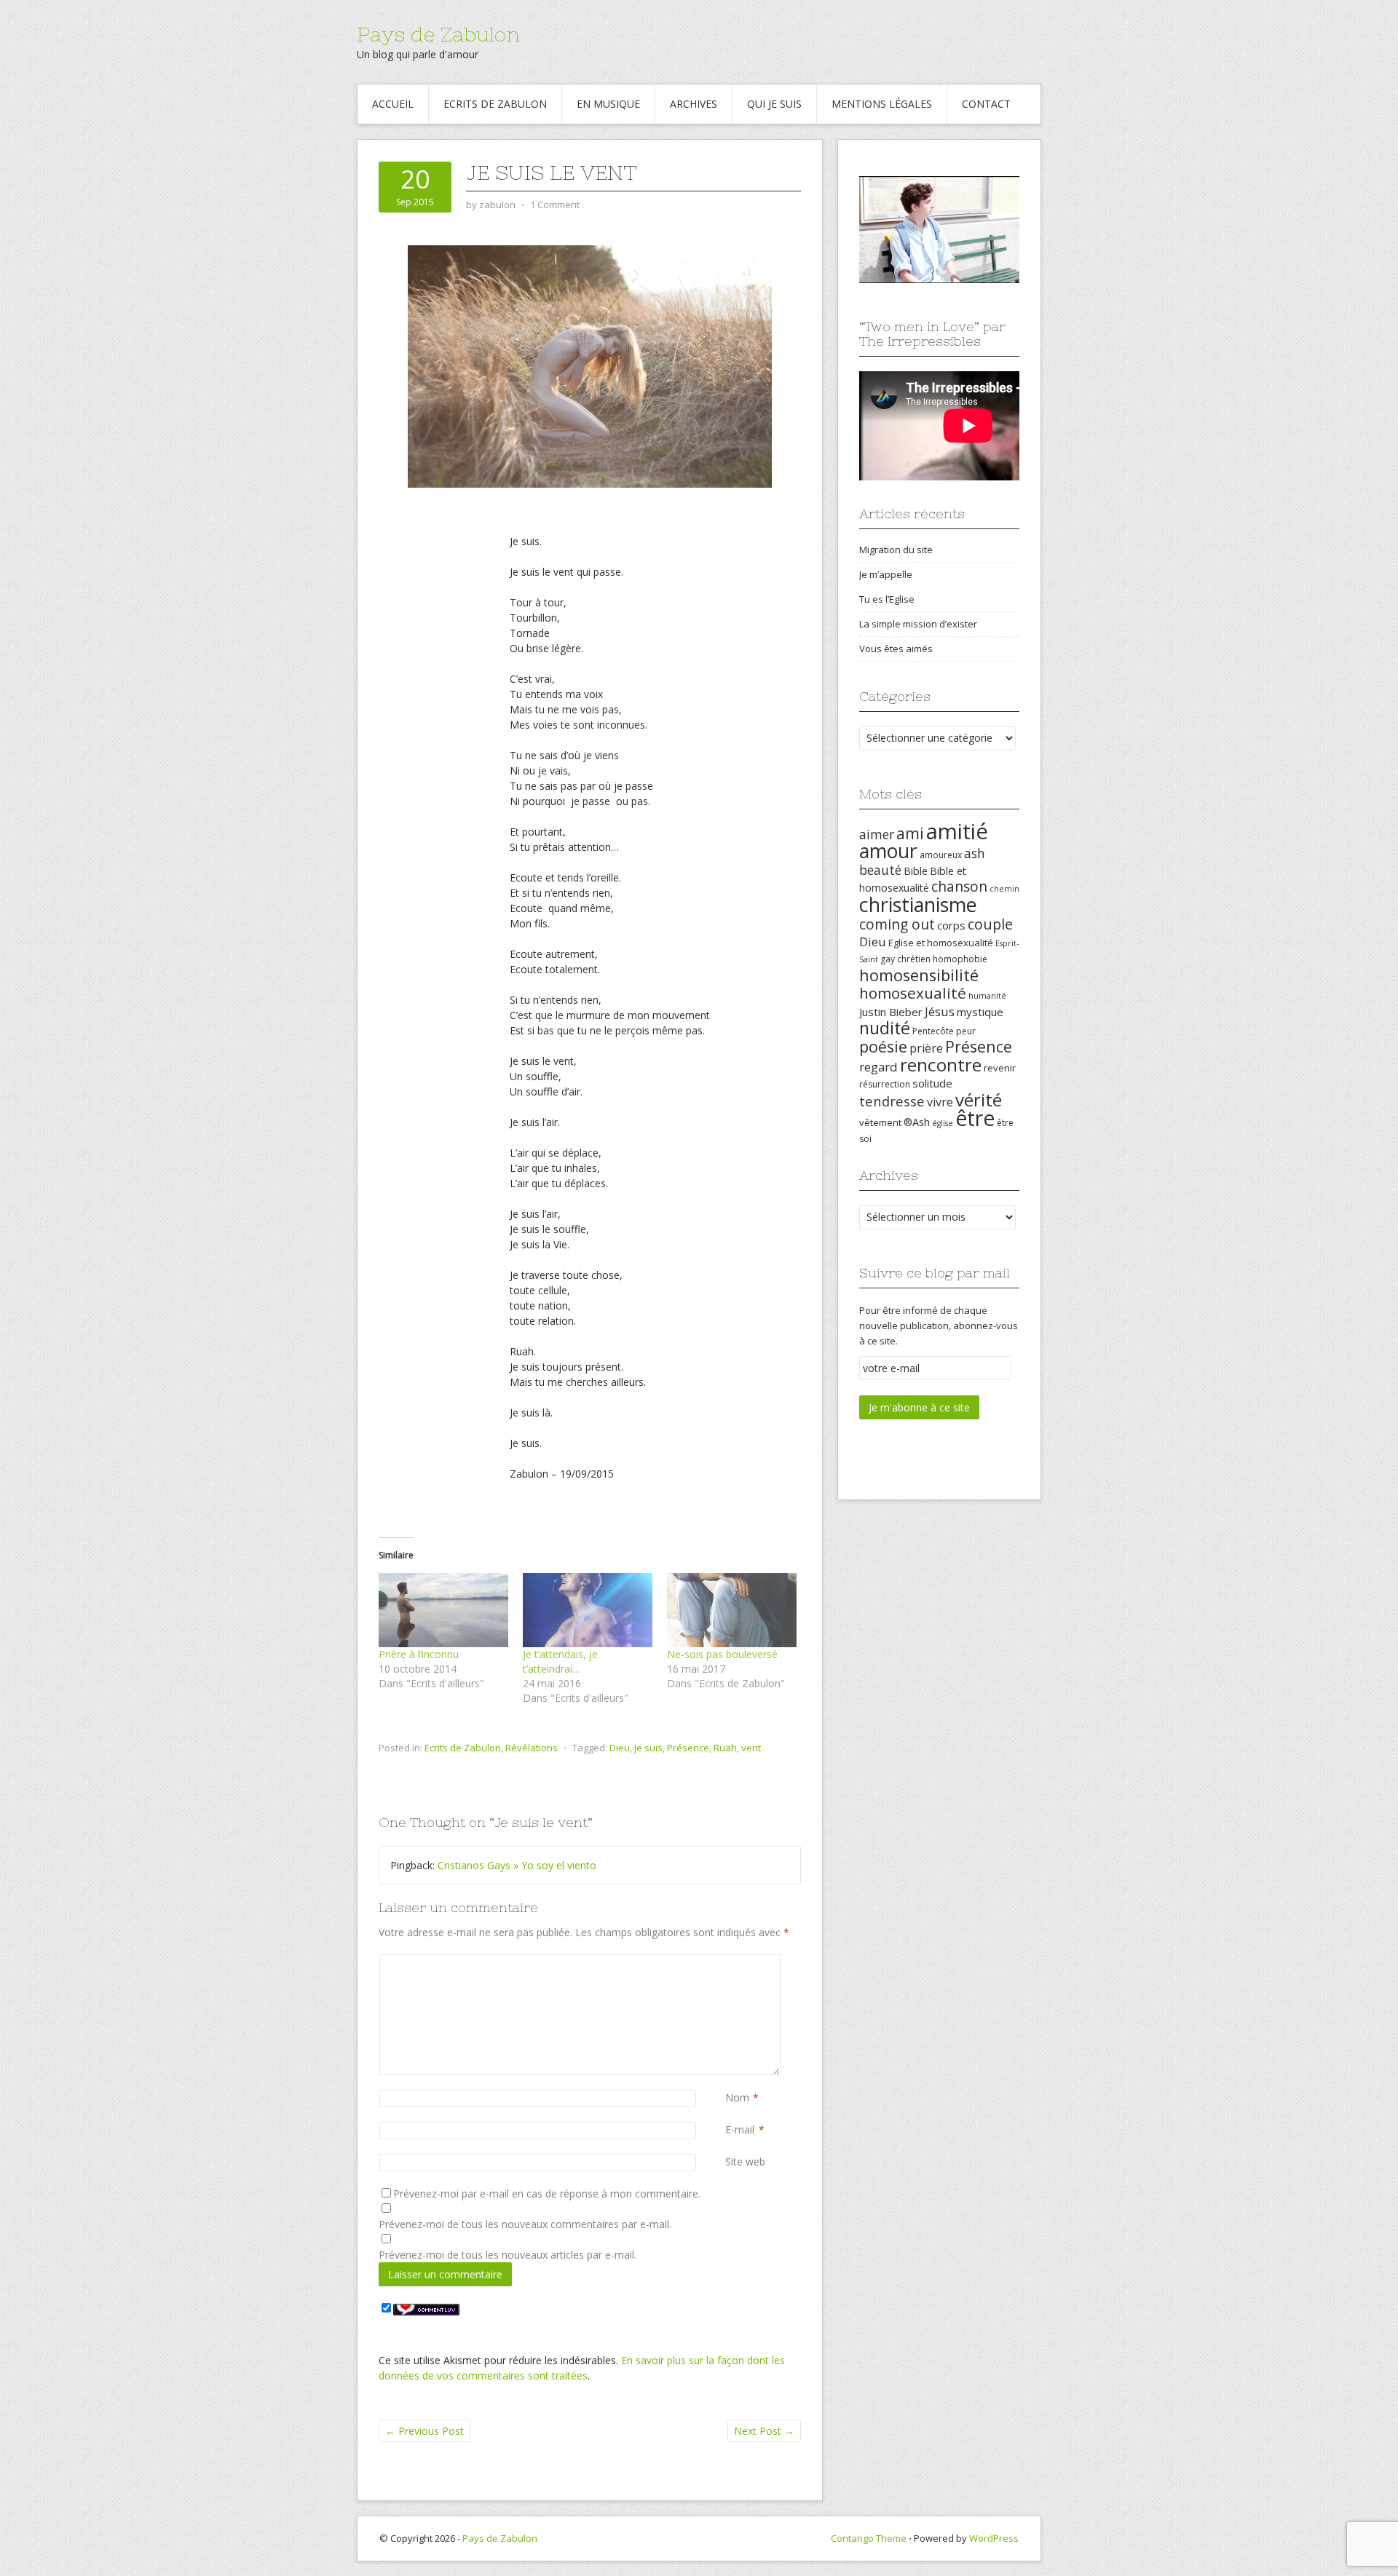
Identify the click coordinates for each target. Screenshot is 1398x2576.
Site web (745, 2161)
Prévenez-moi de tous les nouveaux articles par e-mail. (508, 2255)
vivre (940, 1102)
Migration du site (896, 550)
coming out (897, 924)
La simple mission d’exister (918, 624)
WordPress (994, 2538)
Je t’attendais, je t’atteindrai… (560, 1661)
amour (888, 851)
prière (926, 1048)
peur (966, 1031)
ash (975, 853)
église (943, 1123)
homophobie (960, 959)
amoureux (941, 855)
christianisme (918, 904)
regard (878, 1067)
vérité (979, 1099)
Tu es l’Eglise (887, 599)
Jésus (940, 1011)
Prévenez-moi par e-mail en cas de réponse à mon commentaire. (547, 2193)
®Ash (917, 1122)
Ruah (725, 1748)
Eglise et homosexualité (941, 943)
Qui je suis (774, 104)
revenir (1000, 1068)
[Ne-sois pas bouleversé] (732, 1610)
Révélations (532, 1748)
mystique (980, 1012)
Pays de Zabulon (438, 34)
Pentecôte (933, 1031)
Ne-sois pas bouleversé (722, 1654)
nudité (885, 1028)
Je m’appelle (886, 574)
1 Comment (555, 205)
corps (951, 925)
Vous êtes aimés (896, 649)
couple (990, 924)
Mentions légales (882, 104)
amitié (957, 831)
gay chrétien (905, 959)
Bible (916, 871)
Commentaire (728, 1962)
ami (910, 833)
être (975, 1118)
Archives (694, 104)
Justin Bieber (891, 1012)
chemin (1004, 889)
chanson (959, 887)
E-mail (740, 2129)
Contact (986, 104)
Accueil (393, 104)
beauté (880, 870)
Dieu (620, 1748)
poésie (883, 1046)
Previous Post (424, 2431)
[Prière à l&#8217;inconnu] (443, 1610)
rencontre (941, 1065)
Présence (688, 1748)
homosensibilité (919, 975)
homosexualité (913, 993)
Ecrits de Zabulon (495, 104)
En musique (608, 104)
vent (751, 1748)
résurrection (885, 1084)
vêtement (880, 1122)
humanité (987, 996)
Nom (737, 2097)
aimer (877, 834)
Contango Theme (869, 2538)
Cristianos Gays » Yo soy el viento (517, 1865)
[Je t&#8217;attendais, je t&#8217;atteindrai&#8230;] (588, 1610)
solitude (932, 1083)
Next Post (764, 2431)
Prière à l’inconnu (419, 1654)
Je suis (648, 1748)
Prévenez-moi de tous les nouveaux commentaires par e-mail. (525, 2224)
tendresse (892, 1101)
